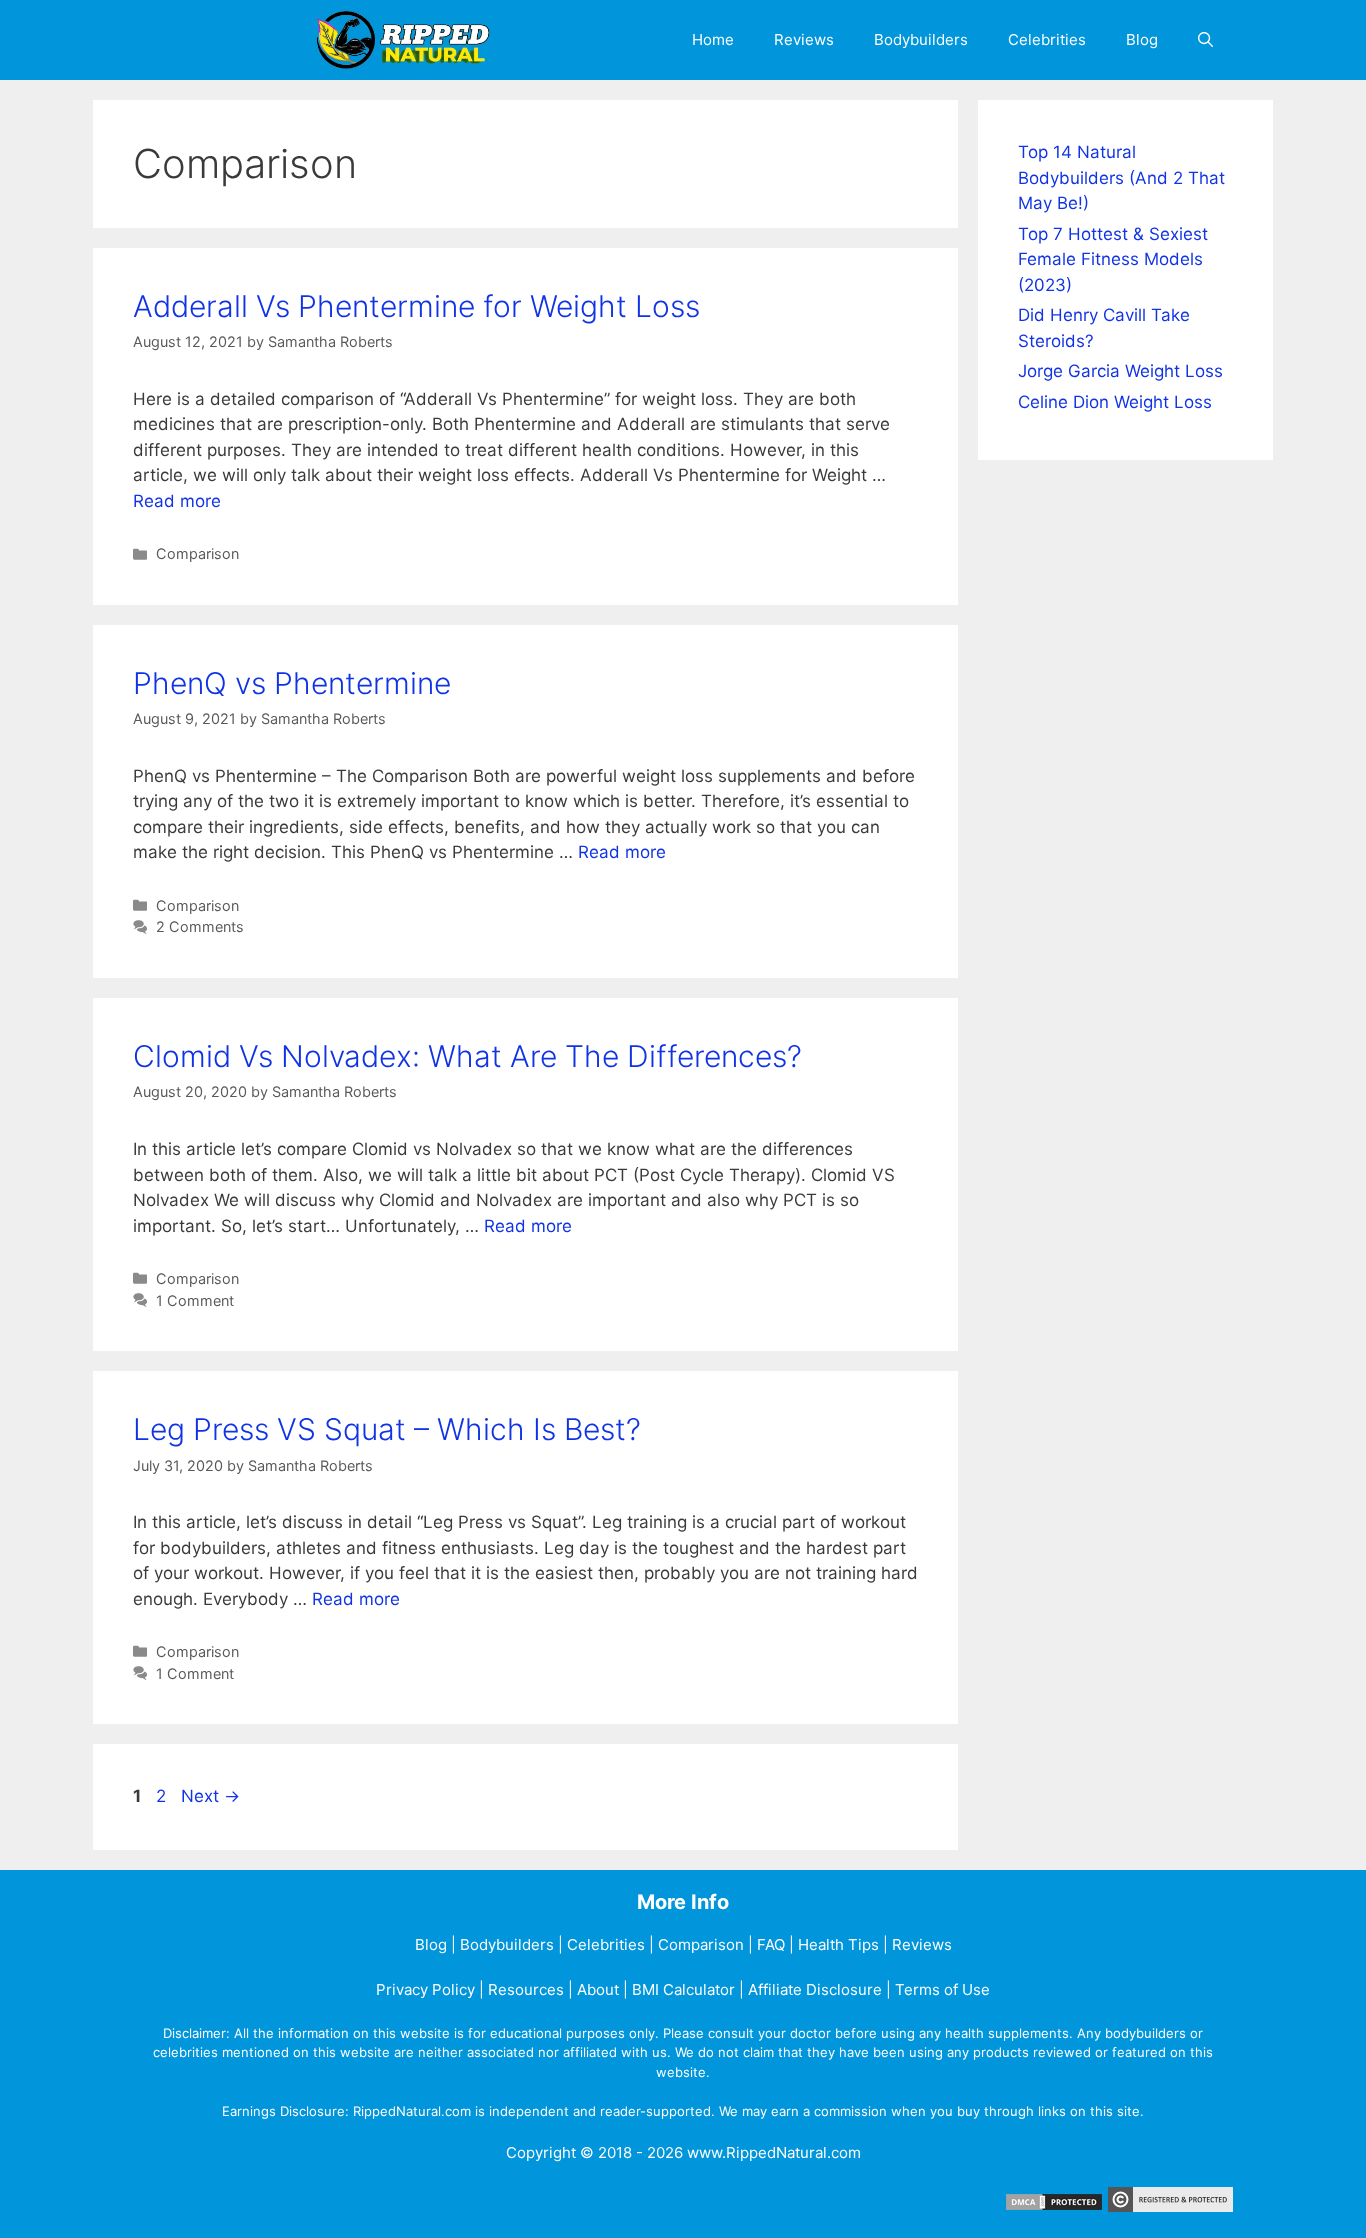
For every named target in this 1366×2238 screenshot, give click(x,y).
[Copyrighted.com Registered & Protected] (1170, 2206)
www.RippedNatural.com (774, 2152)
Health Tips (838, 1944)
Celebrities (1047, 39)
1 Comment (195, 1300)
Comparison (197, 553)
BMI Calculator (683, 1989)
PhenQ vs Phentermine (292, 683)
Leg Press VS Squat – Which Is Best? (387, 1429)
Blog (1142, 39)
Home (713, 39)
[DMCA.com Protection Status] (1054, 2206)
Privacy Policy (425, 1989)
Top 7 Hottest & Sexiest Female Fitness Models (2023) (1113, 259)
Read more (177, 501)
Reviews (804, 39)
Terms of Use (942, 1989)
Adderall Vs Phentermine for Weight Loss (416, 306)
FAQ (771, 1944)
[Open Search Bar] (1205, 40)
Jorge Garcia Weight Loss (1120, 371)
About (598, 1989)
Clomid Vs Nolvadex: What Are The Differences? (467, 1056)
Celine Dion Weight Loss (1115, 402)
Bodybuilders (921, 39)
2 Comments (200, 926)
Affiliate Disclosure (815, 1989)
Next (210, 1796)
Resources (526, 1989)
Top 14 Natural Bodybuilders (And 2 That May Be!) (1121, 177)
